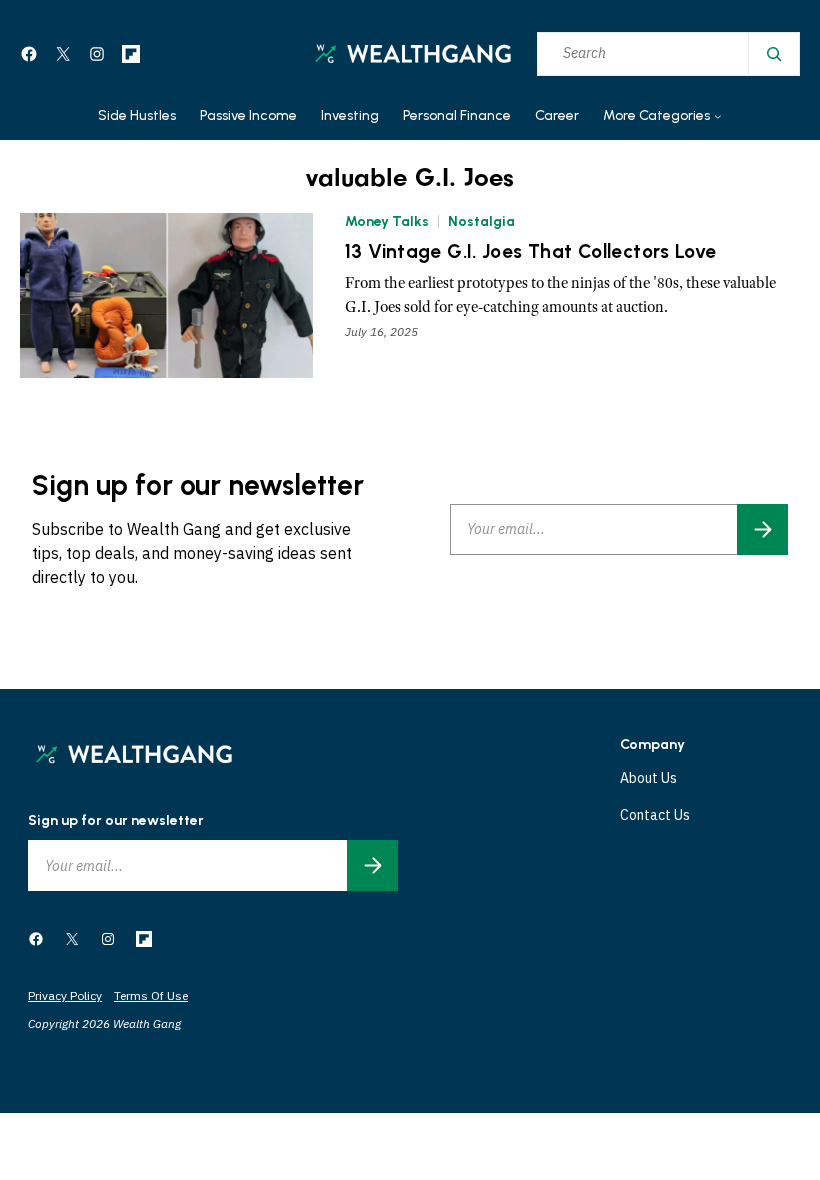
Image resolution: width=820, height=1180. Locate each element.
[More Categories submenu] (718, 117)
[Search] (773, 54)
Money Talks (387, 221)
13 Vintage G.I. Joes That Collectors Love (531, 252)
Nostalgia (481, 221)
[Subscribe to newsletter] (762, 529)
